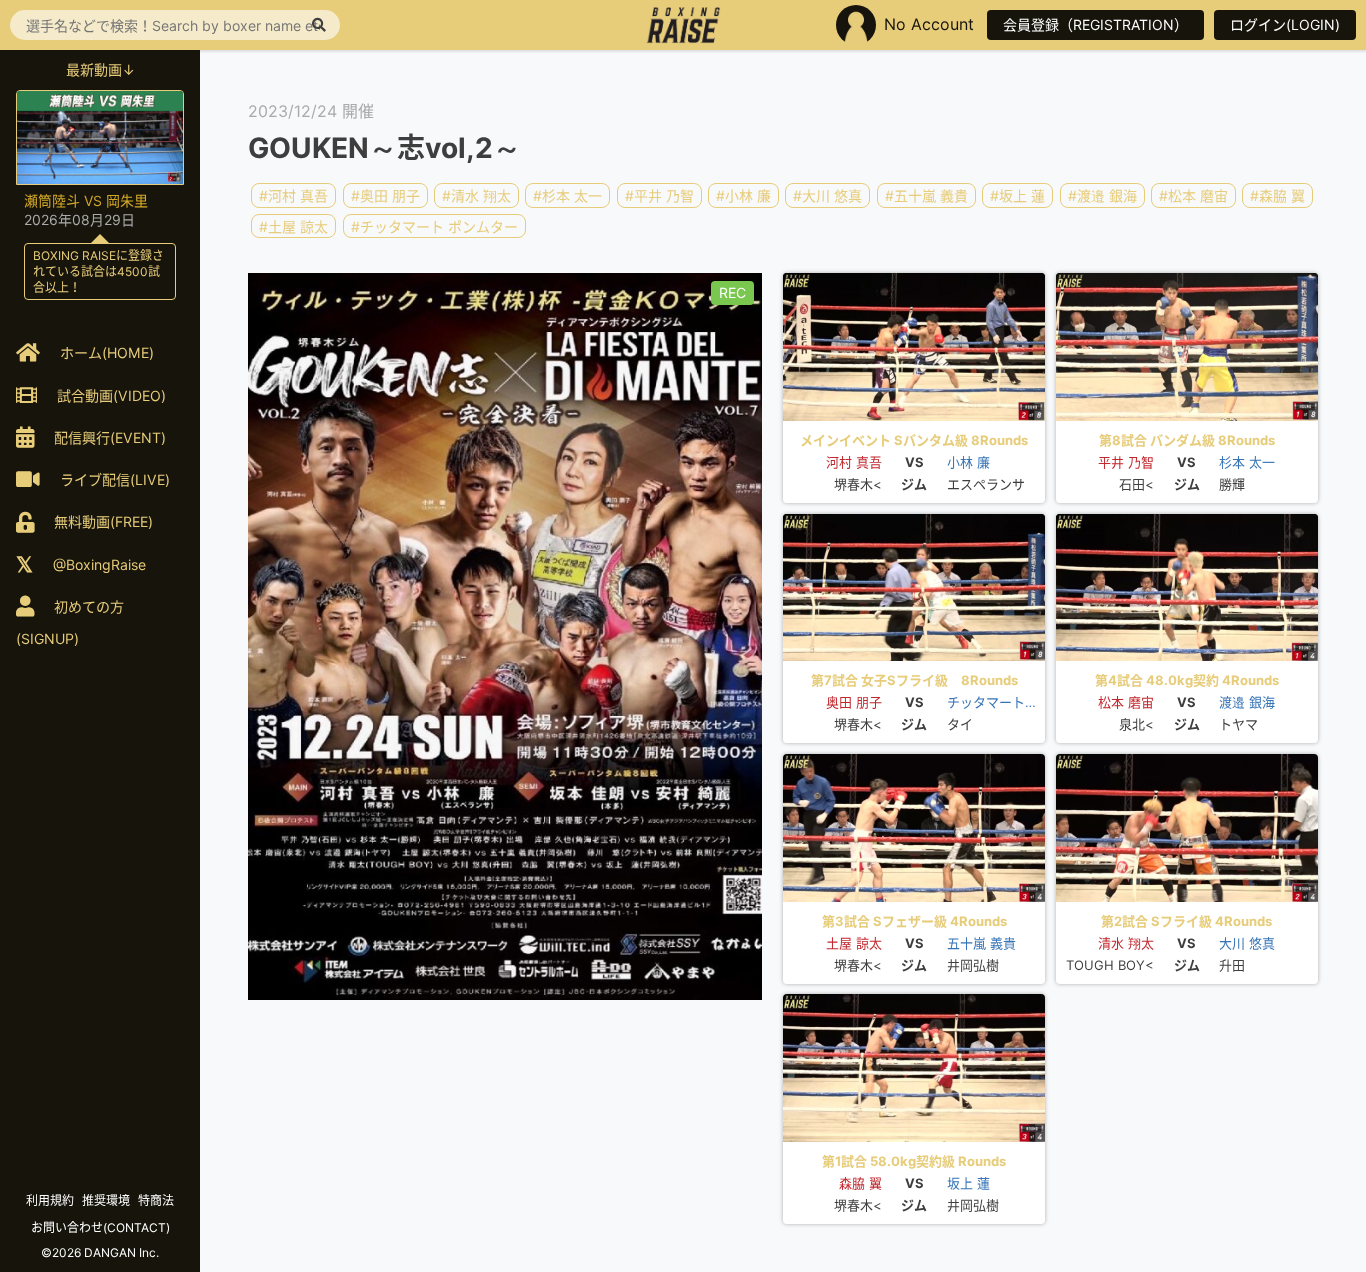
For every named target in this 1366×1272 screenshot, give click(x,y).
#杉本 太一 (567, 195)
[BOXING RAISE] (683, 25)
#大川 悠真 (827, 195)
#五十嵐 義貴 (926, 195)
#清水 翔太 (476, 195)
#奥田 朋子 (385, 195)
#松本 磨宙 (1193, 195)
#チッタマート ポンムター (434, 225)
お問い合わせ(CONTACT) (100, 1227)
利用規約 (50, 1200)
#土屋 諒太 (293, 225)
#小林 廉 (743, 195)
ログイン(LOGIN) (1285, 24)
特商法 (156, 1200)
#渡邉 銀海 (1102, 195)
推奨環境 (106, 1200)
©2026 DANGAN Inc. (100, 1252)
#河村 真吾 (293, 195)
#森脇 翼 (1277, 195)
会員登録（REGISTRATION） (1095, 24)
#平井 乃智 (659, 195)
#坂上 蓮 (1017, 195)
